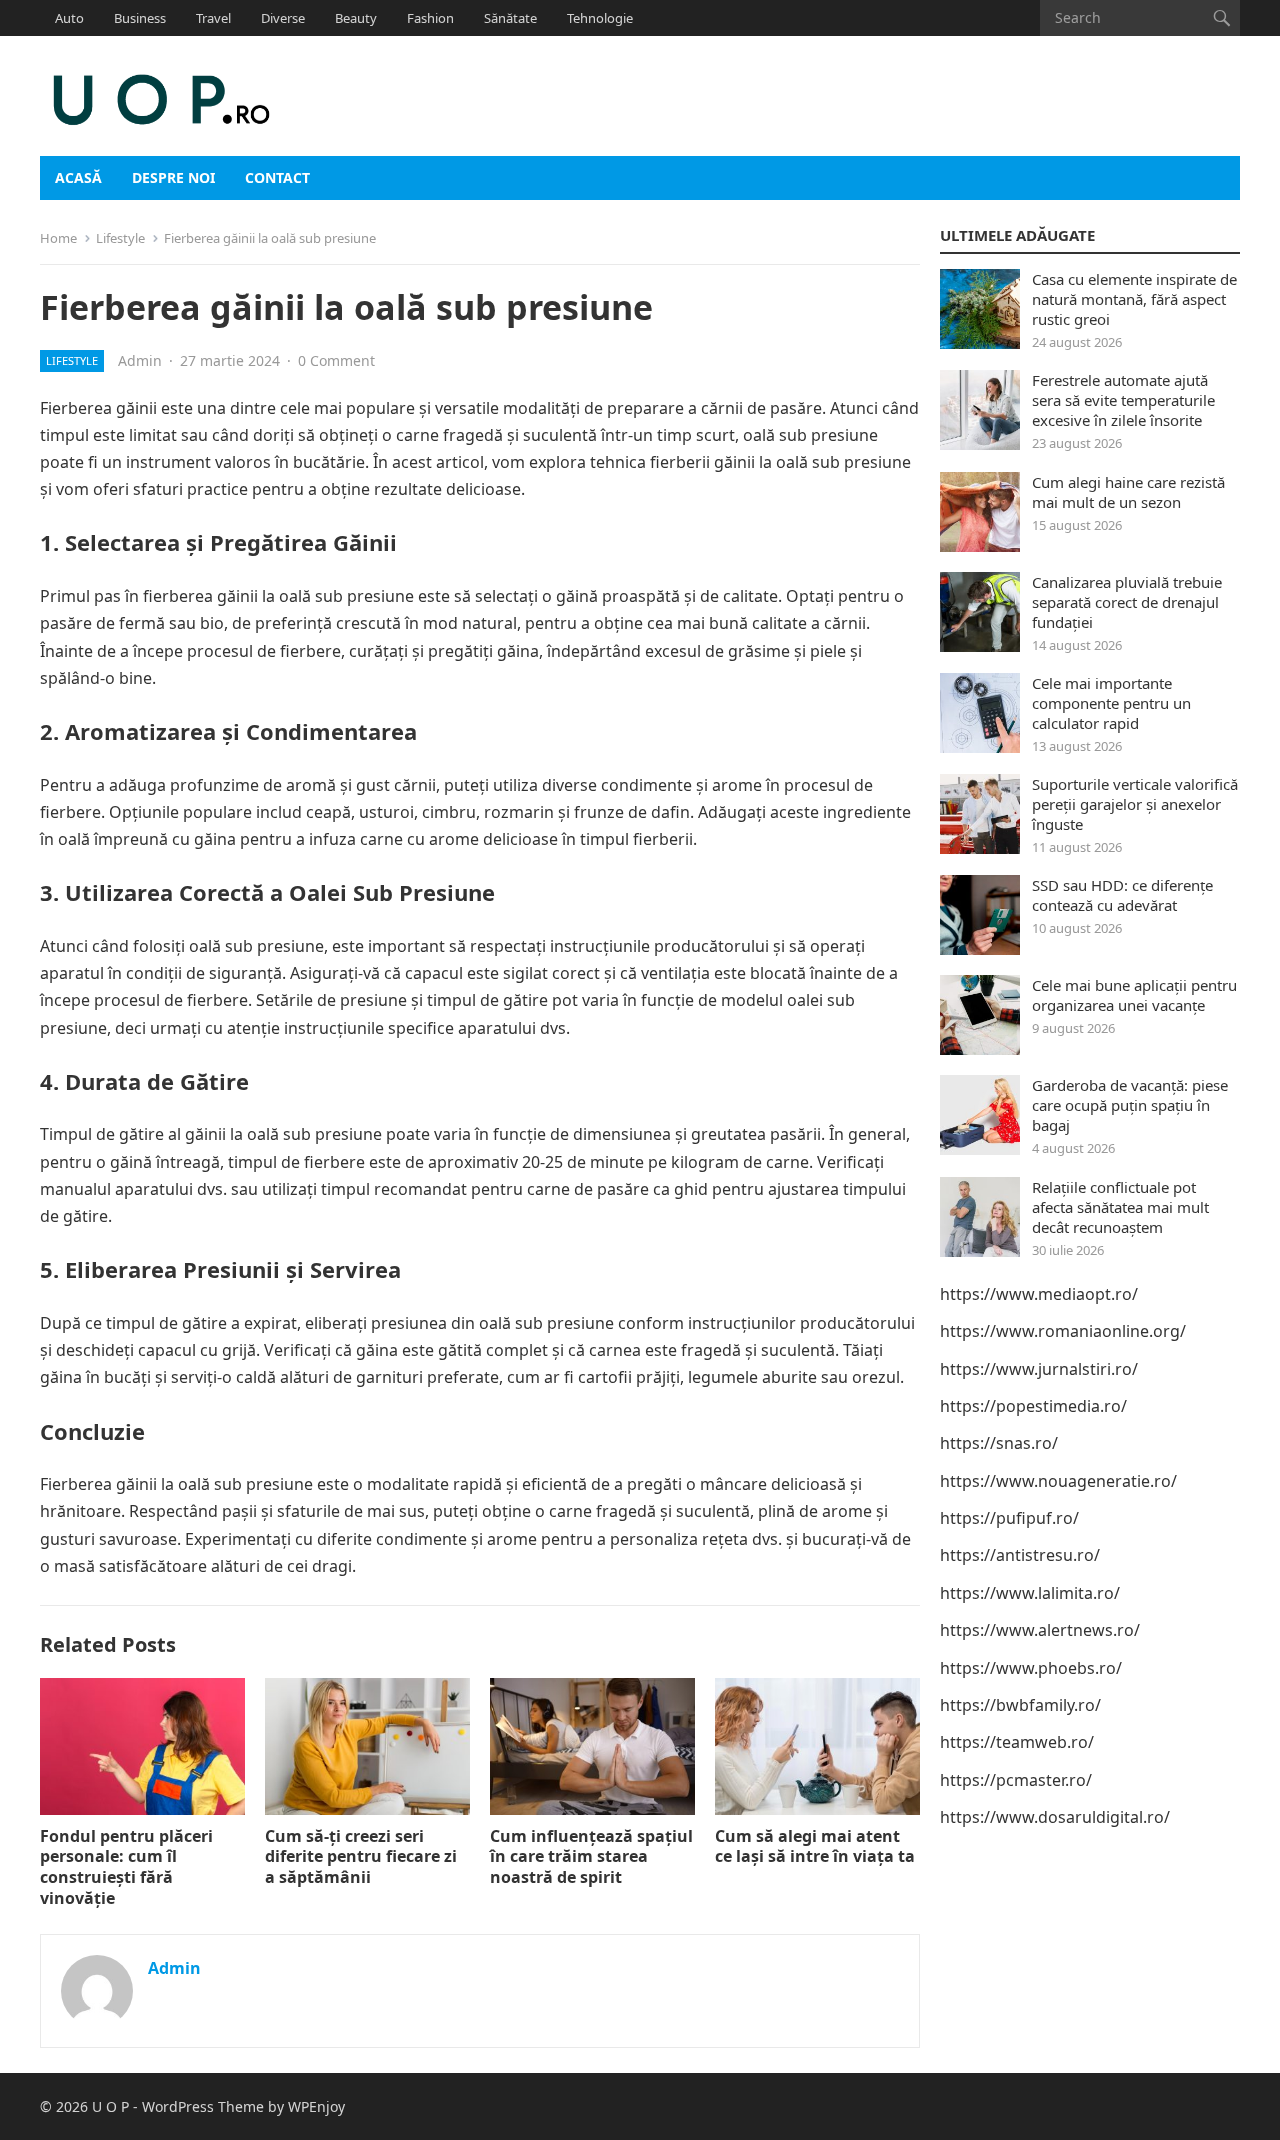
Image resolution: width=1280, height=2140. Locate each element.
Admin (140, 360)
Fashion (430, 18)
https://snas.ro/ (999, 1443)
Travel (213, 18)
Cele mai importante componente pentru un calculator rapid (1111, 703)
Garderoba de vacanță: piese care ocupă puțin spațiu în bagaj (1130, 1105)
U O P (110, 2106)
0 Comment (336, 360)
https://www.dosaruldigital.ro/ (1055, 1817)
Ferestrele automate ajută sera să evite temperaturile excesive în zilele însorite (1123, 400)
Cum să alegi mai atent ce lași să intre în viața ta (815, 1846)
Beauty (356, 18)
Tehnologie (600, 18)
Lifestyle (120, 238)
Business (140, 18)
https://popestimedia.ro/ (1033, 1406)
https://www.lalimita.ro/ (1030, 1593)
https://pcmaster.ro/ (1016, 1780)
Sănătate (510, 18)
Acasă (78, 177)
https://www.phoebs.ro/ (1031, 1668)
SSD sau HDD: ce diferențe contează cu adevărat (1122, 895)
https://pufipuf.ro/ (1009, 1518)
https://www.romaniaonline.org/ (1063, 1331)
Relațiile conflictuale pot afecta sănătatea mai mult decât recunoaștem (1120, 1207)
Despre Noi (173, 177)
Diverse (283, 18)
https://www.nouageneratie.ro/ (1058, 1481)
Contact (277, 177)
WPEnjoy (316, 2106)
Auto (69, 18)
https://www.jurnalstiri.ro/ (1039, 1369)
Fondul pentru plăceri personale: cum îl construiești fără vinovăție (126, 1867)
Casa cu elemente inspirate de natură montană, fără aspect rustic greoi (1134, 299)
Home (58, 238)
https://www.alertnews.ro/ (1040, 1630)
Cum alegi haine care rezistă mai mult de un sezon (1128, 492)
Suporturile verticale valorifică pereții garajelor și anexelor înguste (1135, 804)
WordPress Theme (203, 2106)
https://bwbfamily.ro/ (1020, 1705)
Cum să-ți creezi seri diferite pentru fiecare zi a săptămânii (361, 1857)
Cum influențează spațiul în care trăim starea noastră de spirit (591, 1857)
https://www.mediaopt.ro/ (1039, 1294)
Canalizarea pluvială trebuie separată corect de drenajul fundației (1127, 602)
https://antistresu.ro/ (1020, 1555)
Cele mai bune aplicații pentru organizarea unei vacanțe (1134, 995)
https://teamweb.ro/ (1017, 1742)
